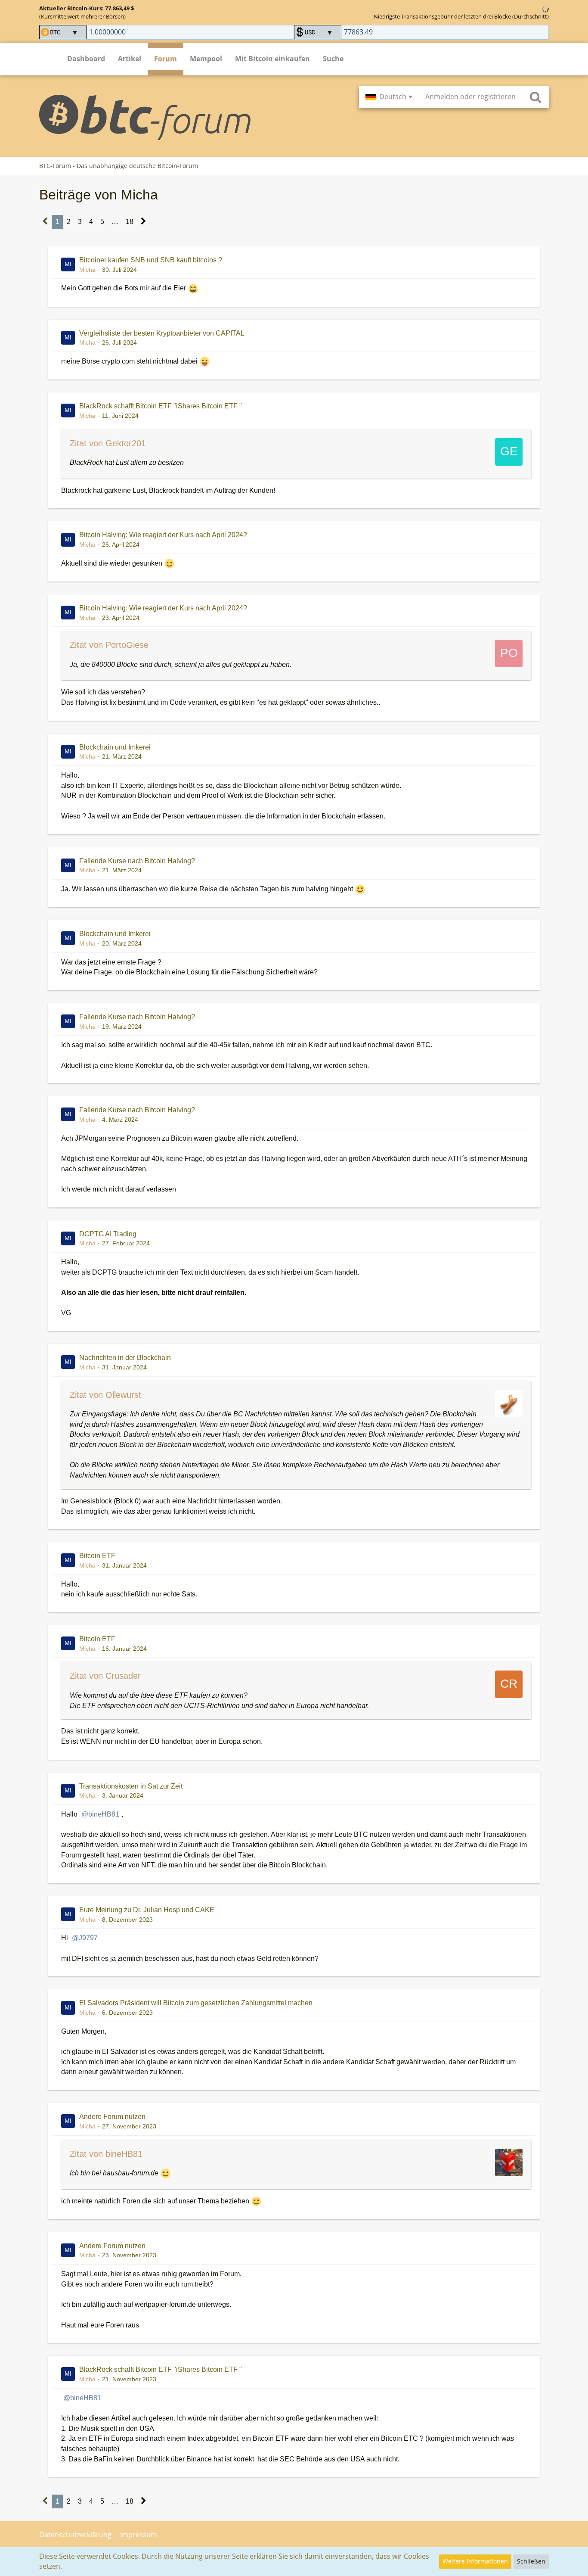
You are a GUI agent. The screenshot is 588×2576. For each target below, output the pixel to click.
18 (130, 222)
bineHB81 (104, 1814)
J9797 (88, 1938)
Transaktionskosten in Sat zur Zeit (131, 1786)
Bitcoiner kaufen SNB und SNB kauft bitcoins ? (151, 260)
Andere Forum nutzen (112, 2117)
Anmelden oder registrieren (470, 96)
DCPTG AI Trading (108, 1234)
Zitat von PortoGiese (109, 645)
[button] (389, 97)
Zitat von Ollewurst (105, 1395)
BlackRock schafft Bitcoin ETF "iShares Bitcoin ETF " (161, 406)
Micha (87, 270)
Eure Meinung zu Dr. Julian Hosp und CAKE (147, 1910)
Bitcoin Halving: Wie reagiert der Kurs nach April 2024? (163, 535)
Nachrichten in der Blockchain (125, 1358)
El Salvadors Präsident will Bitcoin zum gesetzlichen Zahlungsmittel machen (196, 2003)
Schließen (531, 2561)
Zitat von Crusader (105, 1676)
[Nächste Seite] (144, 222)
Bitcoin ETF (97, 1556)
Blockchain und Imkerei (115, 747)
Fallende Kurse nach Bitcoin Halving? (137, 861)
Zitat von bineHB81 (106, 2154)
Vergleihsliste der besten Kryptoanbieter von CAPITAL (162, 333)
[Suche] (535, 97)
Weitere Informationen (475, 2561)
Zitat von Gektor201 (108, 443)
